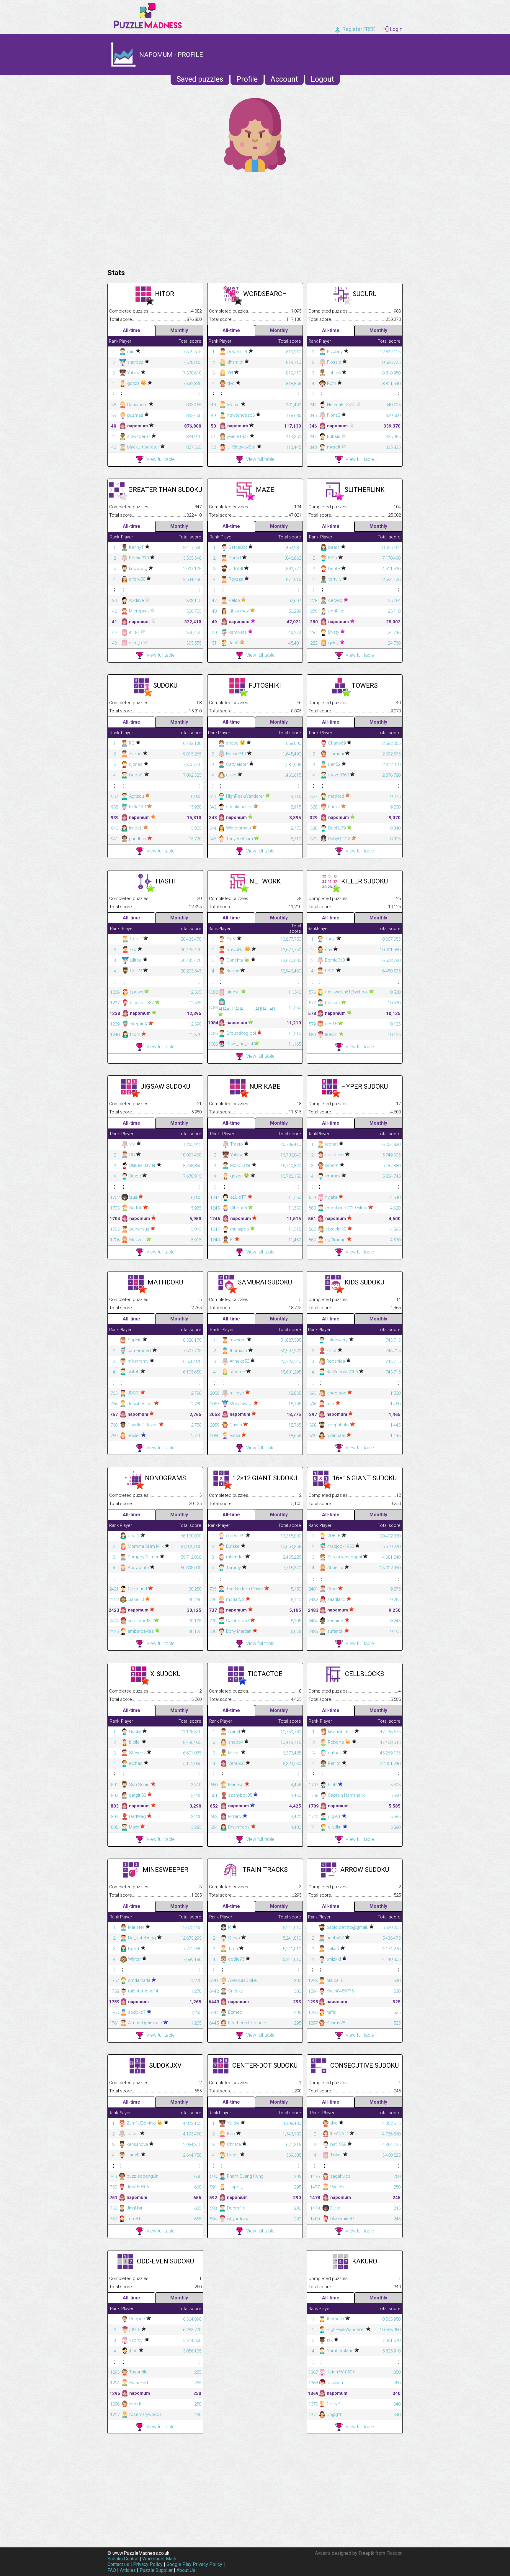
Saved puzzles (200, 79)
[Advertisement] (255, 219)
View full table (161, 459)
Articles (128, 2570)
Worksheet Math (159, 2559)
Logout (322, 79)
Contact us (118, 2564)
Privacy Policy (148, 2564)
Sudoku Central (123, 2559)
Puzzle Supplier (156, 2570)
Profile (247, 79)
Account (284, 79)
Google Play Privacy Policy (194, 2564)
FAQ (112, 2570)
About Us (186, 2570)
